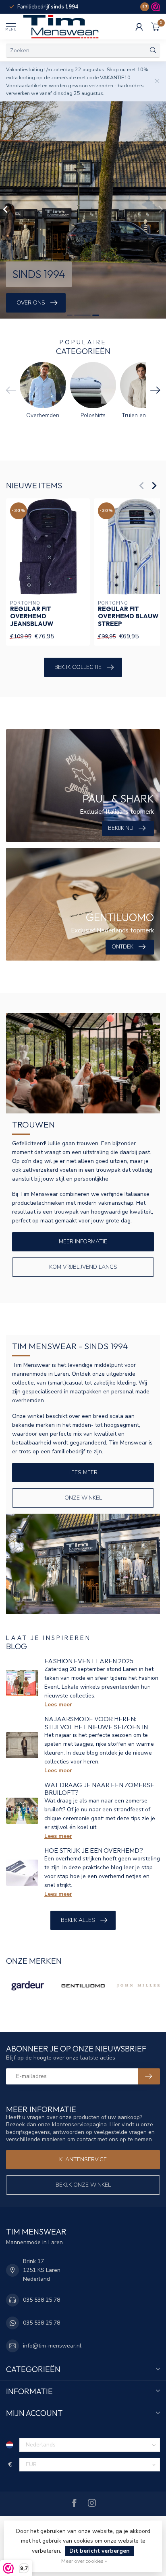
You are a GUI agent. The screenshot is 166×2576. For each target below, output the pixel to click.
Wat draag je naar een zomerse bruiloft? (99, 1789)
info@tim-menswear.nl (52, 2346)
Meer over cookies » (84, 2561)
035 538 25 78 (41, 2300)
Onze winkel (83, 1498)
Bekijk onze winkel (83, 2185)
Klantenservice (83, 2159)
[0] (156, 27)
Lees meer (83, 1472)
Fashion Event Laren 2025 (89, 1661)
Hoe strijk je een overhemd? (94, 1850)
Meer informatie (83, 1242)
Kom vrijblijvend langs (83, 1267)
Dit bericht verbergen (100, 2551)
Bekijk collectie (78, 667)
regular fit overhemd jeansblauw (32, 616)
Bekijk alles (78, 1920)
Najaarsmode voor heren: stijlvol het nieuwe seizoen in (96, 1723)
